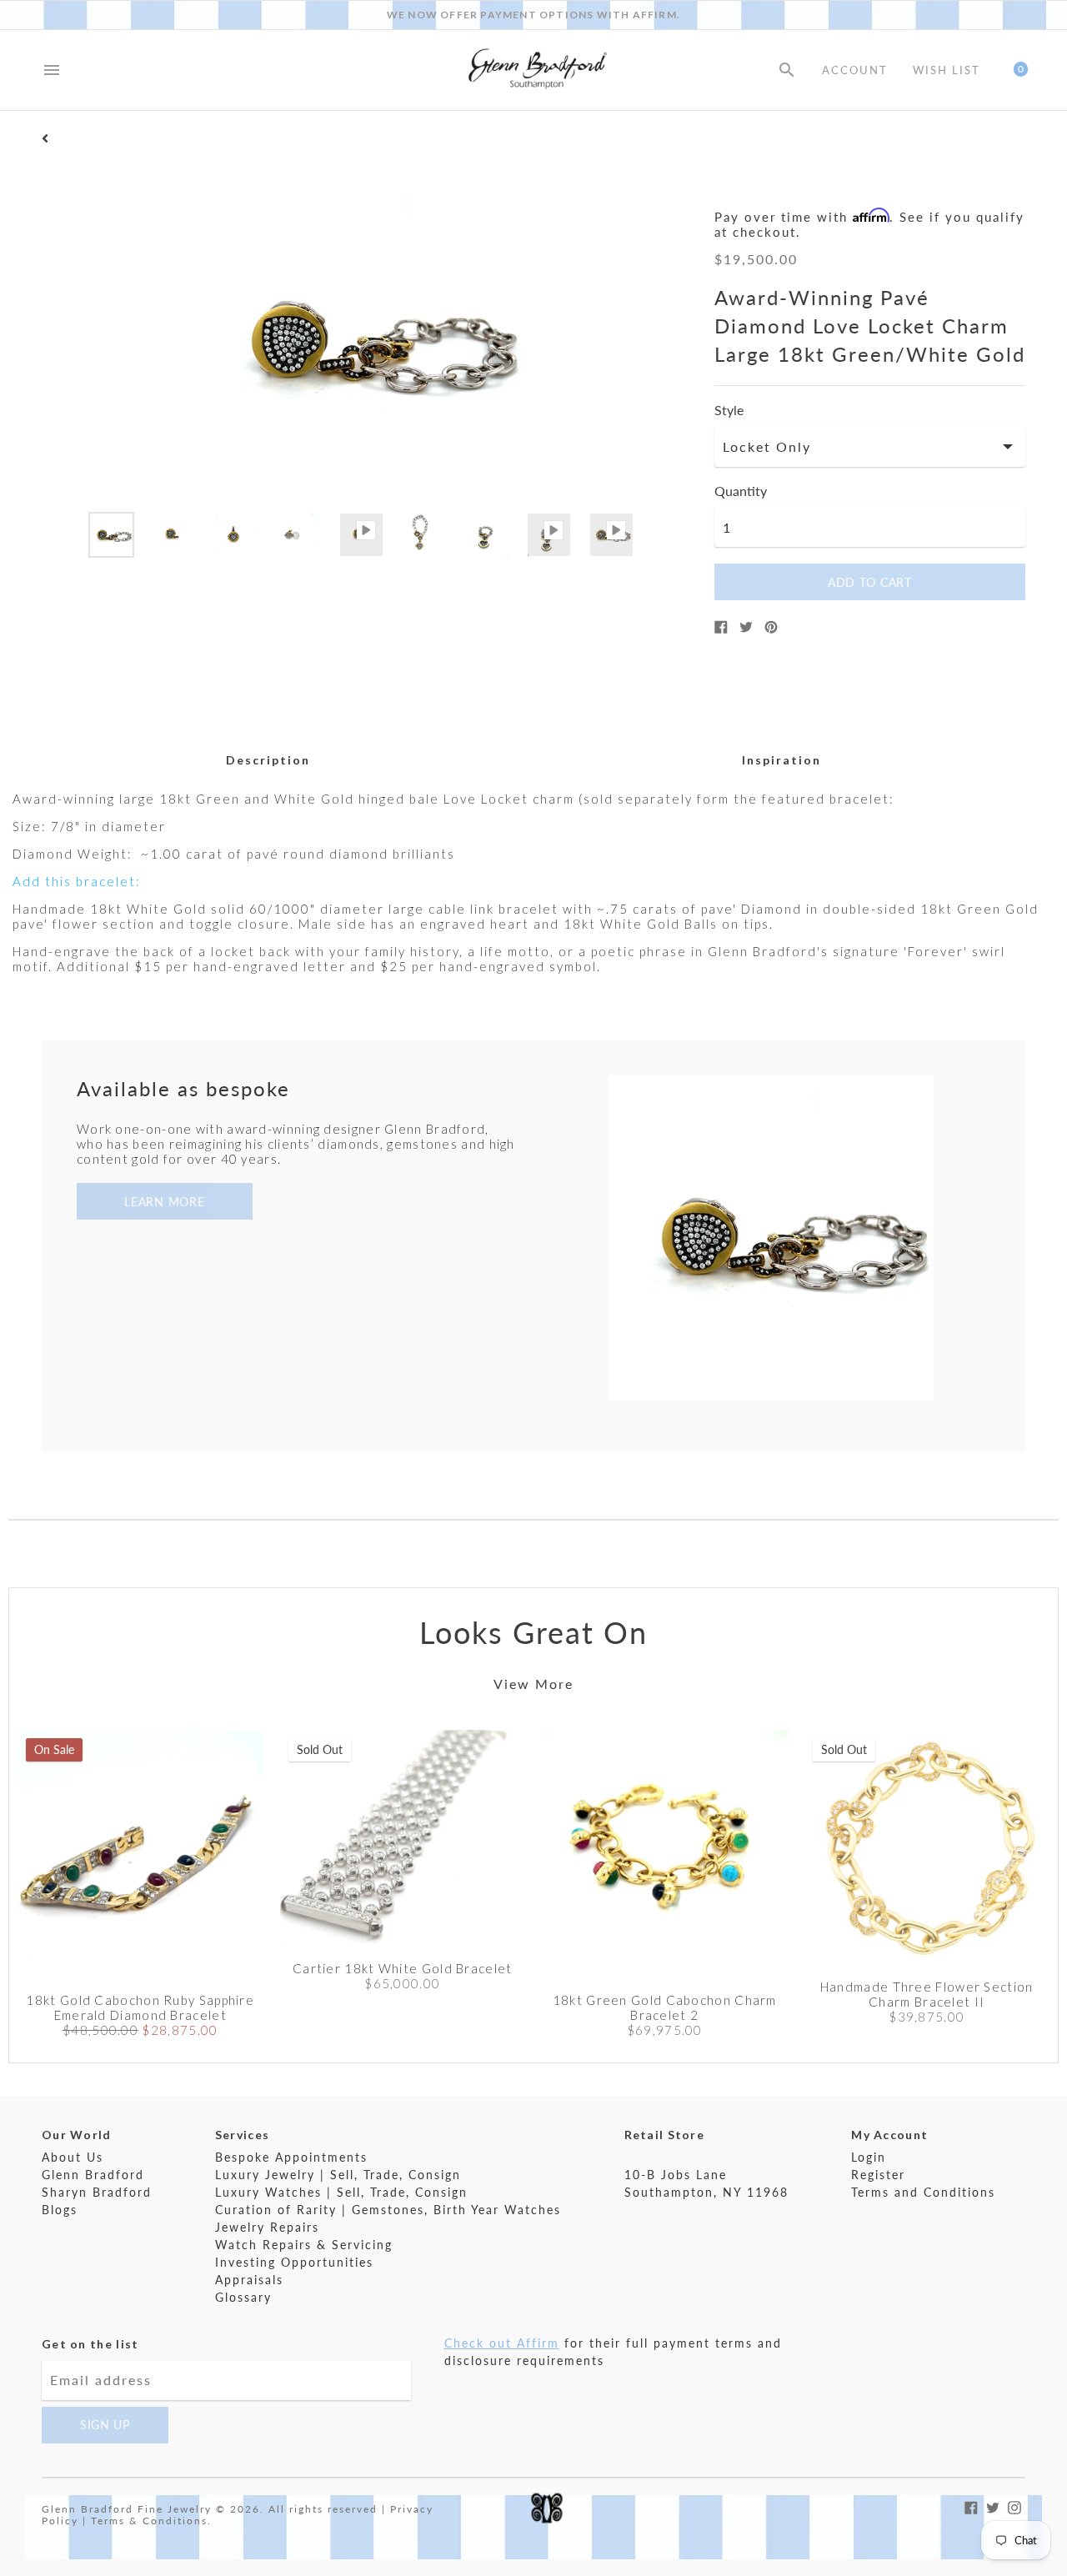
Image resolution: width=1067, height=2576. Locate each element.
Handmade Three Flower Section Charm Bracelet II (927, 1994)
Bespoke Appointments (291, 2157)
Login (869, 2157)
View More (533, 1684)
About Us (73, 2157)
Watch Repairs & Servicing (304, 2245)
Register (878, 2175)
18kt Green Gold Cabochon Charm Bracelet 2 (665, 2007)
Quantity (741, 491)
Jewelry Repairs (267, 2227)
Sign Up (105, 2425)
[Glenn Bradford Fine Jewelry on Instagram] (1014, 2506)
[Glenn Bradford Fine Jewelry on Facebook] (971, 2506)
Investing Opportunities (294, 2262)
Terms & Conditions (149, 2521)
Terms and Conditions (923, 2192)
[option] (111, 535)
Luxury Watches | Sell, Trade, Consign (341, 2192)
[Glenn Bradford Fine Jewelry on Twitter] (993, 2506)
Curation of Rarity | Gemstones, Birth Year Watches (388, 2210)
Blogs (60, 2210)
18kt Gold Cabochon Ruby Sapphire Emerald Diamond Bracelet (140, 2007)
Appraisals (249, 2280)
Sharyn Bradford (97, 2192)
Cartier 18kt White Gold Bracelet (403, 1968)
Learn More (164, 1202)
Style (729, 410)
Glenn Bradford (93, 2175)
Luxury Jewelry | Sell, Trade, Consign (338, 2175)
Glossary (243, 2297)
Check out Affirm (502, 2343)
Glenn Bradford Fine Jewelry (127, 2509)
